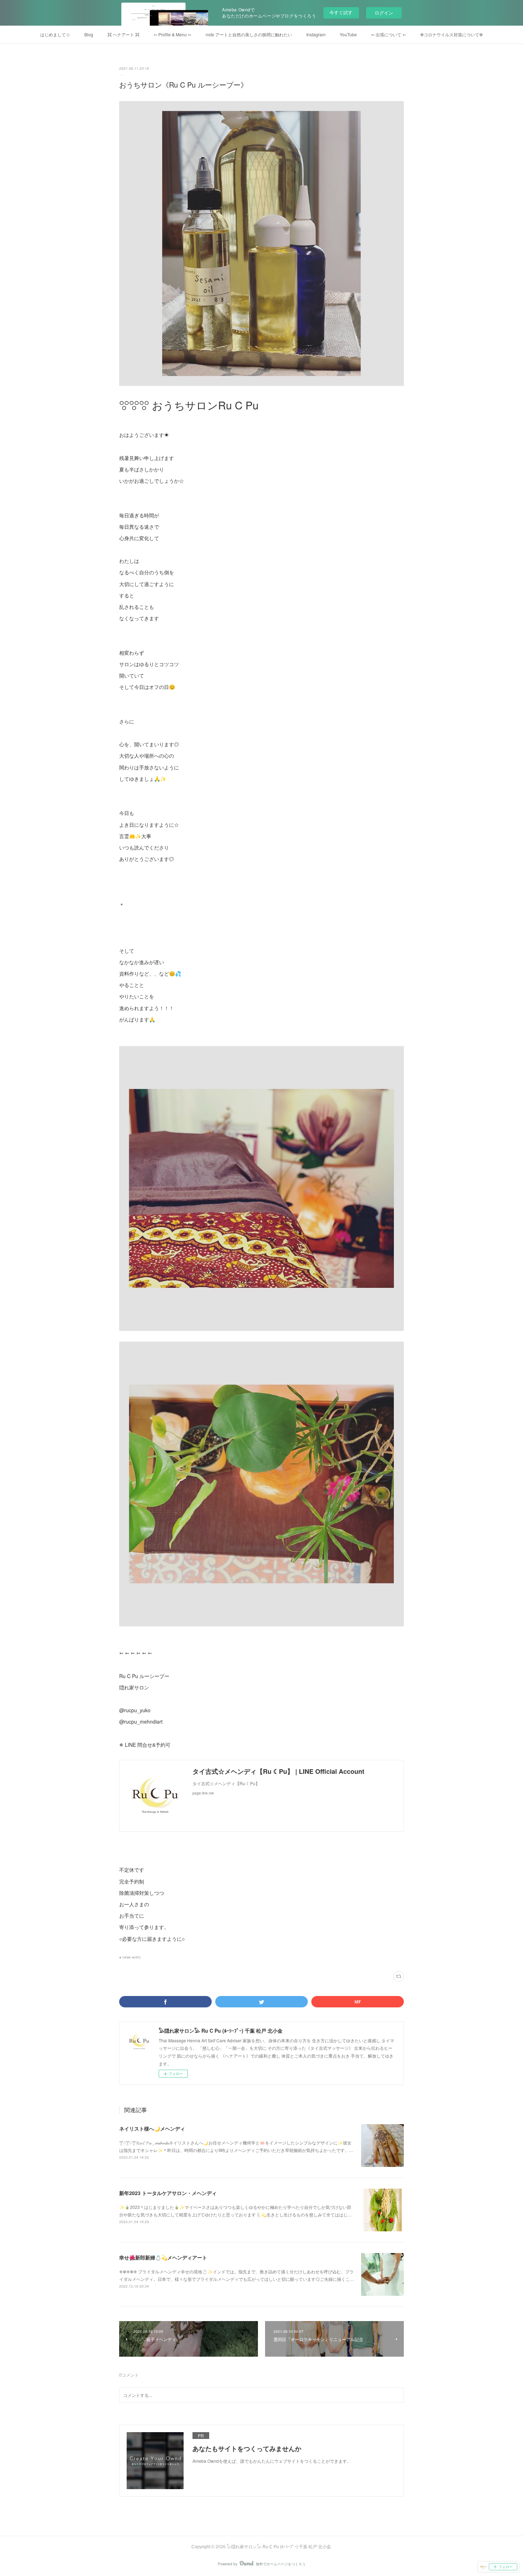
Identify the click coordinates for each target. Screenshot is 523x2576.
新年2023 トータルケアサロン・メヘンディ (168, 2193)
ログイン (384, 13)
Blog (89, 34)
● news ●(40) (130, 1957)
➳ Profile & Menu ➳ (173, 34)
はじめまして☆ (55, 34)
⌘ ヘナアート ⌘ (123, 34)
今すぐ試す (341, 12)
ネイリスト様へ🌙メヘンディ (152, 2128)
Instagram (316, 34)
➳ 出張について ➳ (389, 34)
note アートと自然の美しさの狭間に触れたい (249, 34)
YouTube (348, 34)
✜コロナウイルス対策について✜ (451, 34)
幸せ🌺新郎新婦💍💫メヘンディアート (163, 2257)
